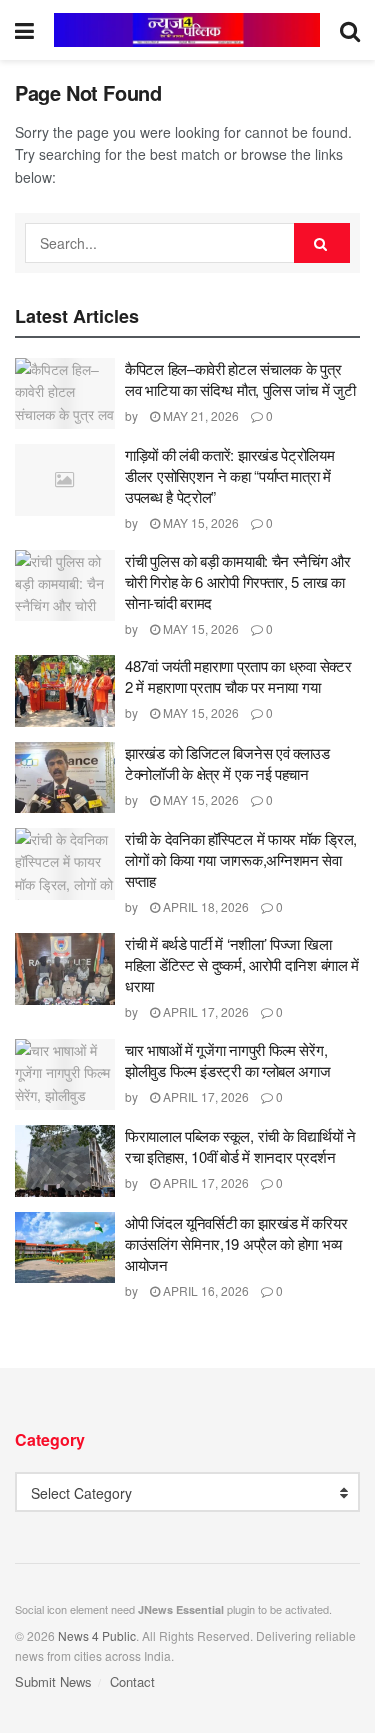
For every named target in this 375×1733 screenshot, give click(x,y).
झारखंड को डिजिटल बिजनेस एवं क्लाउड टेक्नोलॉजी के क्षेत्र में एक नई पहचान (227, 763)
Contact (132, 1681)
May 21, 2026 (199, 415)
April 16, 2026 (204, 1290)
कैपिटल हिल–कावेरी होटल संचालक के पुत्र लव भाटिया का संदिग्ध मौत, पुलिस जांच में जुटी (240, 379)
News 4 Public (97, 1635)
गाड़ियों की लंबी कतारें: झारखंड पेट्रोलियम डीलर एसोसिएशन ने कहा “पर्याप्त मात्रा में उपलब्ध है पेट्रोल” (230, 475)
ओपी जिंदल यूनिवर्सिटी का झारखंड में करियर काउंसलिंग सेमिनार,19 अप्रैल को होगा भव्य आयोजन (236, 1243)
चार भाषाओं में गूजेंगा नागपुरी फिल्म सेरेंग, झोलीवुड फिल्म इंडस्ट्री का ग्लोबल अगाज (228, 1060)
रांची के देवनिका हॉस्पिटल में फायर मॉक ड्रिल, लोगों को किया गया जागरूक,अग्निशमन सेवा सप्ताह (241, 859)
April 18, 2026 (204, 906)
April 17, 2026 (204, 1011)
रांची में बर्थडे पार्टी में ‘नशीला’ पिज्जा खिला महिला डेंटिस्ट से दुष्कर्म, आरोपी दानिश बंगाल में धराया (242, 964)
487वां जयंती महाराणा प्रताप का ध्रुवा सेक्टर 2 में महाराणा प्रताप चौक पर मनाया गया (238, 676)
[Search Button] (322, 243)
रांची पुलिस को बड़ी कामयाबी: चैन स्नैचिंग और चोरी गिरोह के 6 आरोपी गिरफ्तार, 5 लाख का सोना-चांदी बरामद (238, 581)
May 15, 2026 (199, 522)
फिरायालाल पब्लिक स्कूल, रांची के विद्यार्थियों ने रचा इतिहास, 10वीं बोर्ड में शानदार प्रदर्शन (240, 1146)
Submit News (53, 1681)
